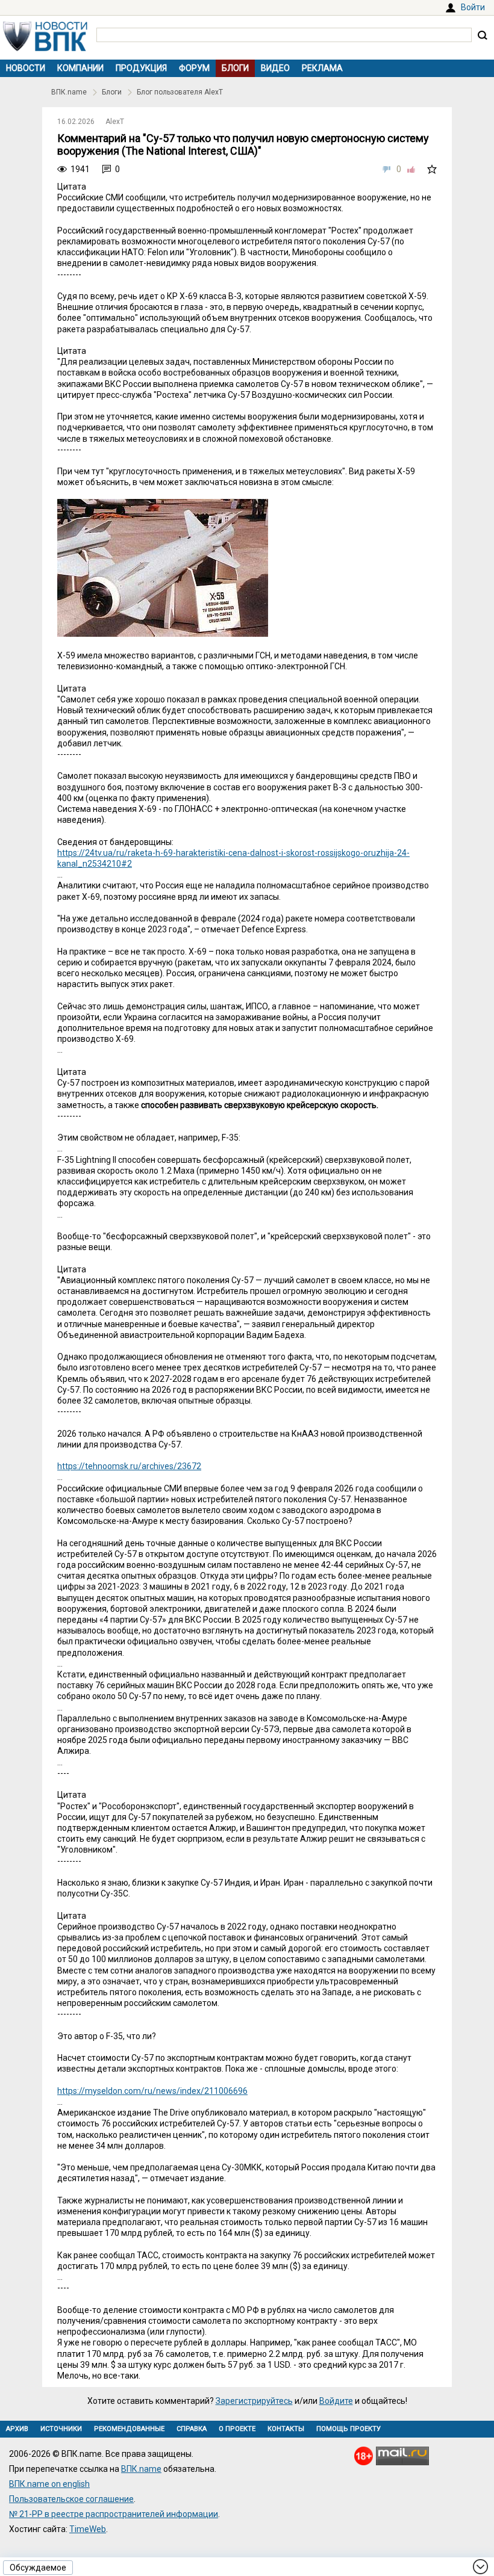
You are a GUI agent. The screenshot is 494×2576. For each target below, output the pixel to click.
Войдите (336, 2401)
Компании (80, 68)
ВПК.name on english (49, 2484)
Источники (61, 2429)
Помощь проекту (349, 2429)
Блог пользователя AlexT (180, 92)
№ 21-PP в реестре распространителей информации (114, 2514)
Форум (194, 68)
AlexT (115, 122)
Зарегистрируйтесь (254, 2401)
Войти (473, 7)
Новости (26, 68)
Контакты (286, 2429)
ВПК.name (69, 92)
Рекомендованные (129, 2429)
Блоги (235, 68)
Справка (192, 2429)
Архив (17, 2429)
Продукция (141, 68)
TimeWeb (88, 2529)
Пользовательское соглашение (71, 2499)
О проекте (237, 2429)
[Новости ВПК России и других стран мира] (45, 48)
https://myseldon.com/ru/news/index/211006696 (152, 2091)
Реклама (322, 68)
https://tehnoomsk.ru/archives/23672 (129, 1466)
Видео (275, 68)
